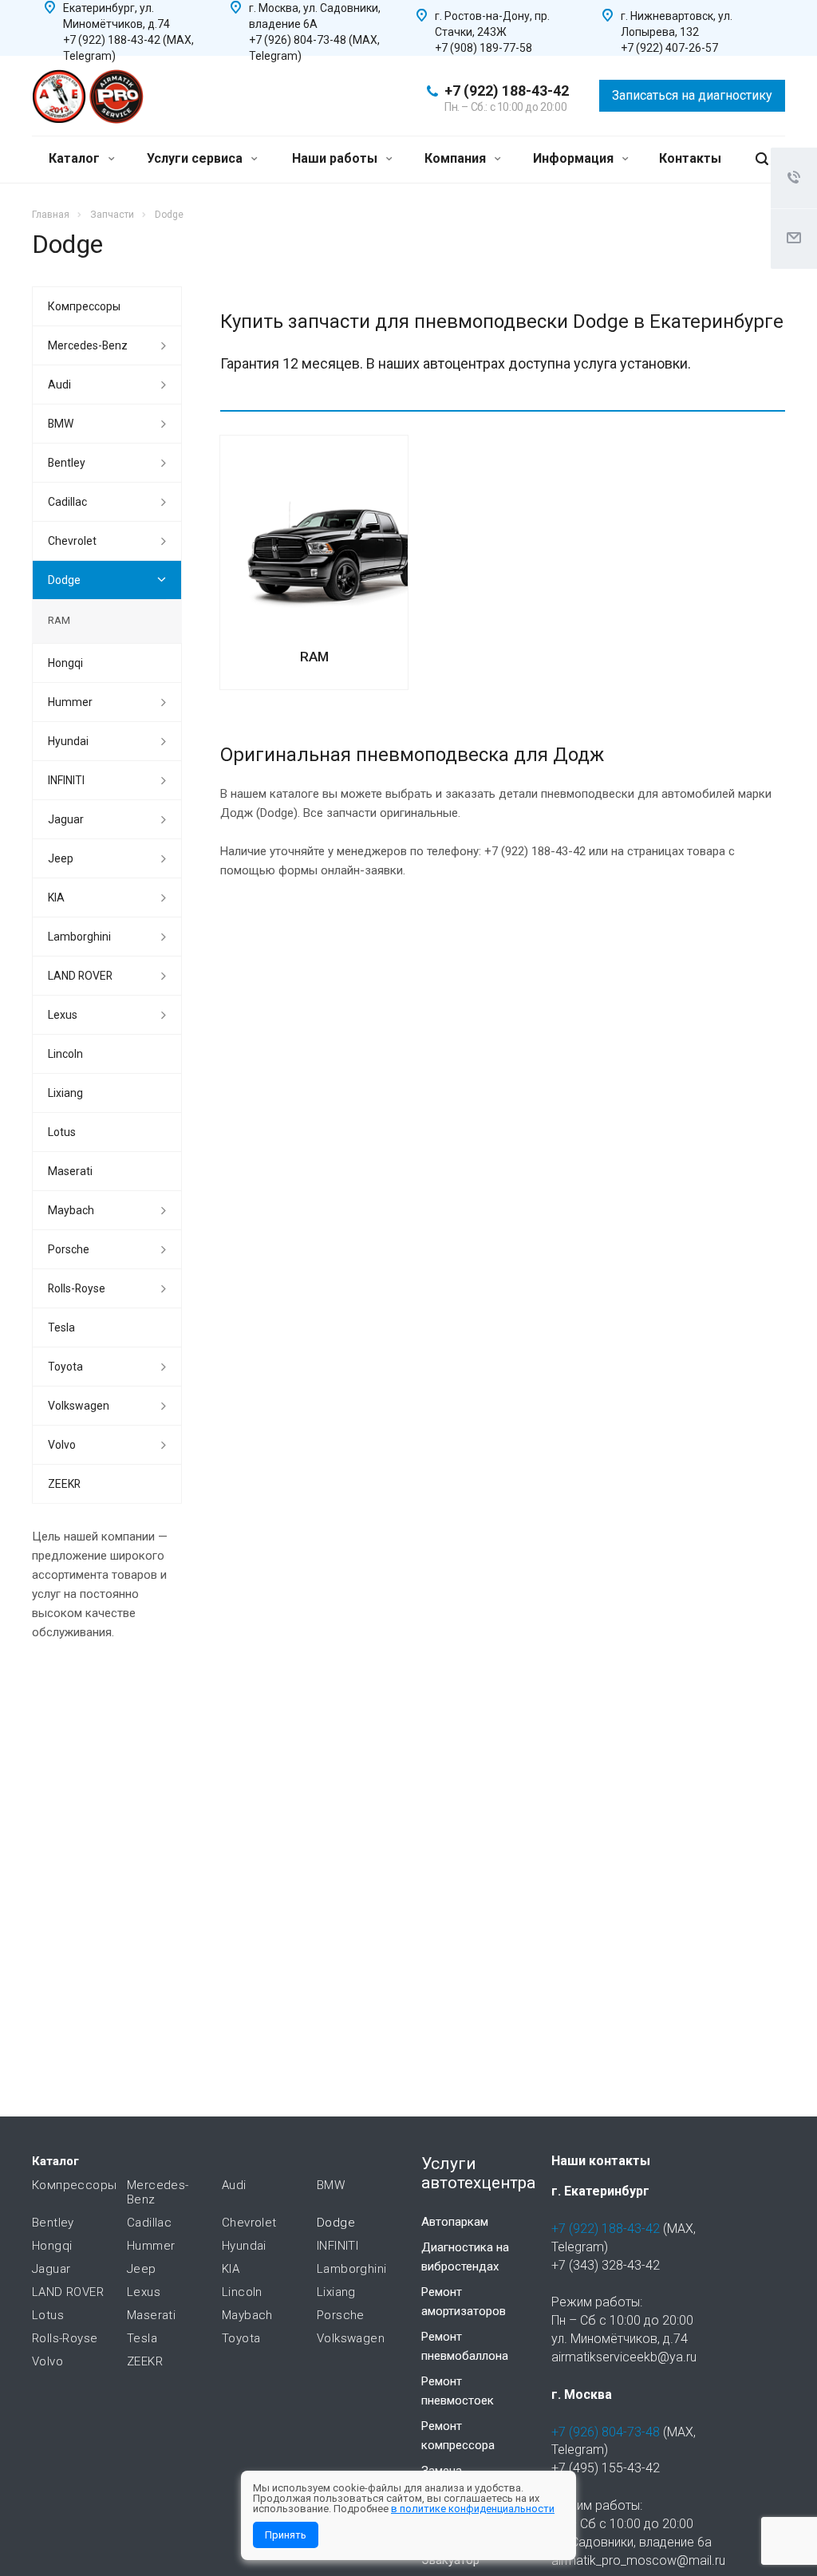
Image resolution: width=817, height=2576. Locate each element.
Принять (286, 2535)
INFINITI (66, 780)
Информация (575, 158)
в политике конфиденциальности (473, 2509)
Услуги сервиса (196, 158)
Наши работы (336, 158)
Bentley (67, 463)
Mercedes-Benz (88, 345)
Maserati (70, 1171)
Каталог (76, 158)
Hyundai (68, 741)
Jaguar (66, 819)
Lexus (63, 1015)
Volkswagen (79, 1406)
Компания (457, 158)
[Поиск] (762, 159)
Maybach (71, 1210)
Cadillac (67, 502)
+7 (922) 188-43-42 (507, 91)
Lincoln (65, 1054)
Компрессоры (84, 306)
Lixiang (65, 1093)
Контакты (690, 158)
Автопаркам (455, 2222)
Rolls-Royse (77, 1288)
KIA (56, 897)
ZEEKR (64, 1484)
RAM (314, 657)
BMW (61, 424)
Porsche (69, 1249)
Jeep (61, 858)
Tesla (61, 1327)
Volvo (62, 1445)
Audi (59, 385)
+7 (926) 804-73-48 (606, 2432)
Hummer (70, 702)
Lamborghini (79, 937)
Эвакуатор (450, 2560)
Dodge (64, 580)
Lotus (62, 1132)
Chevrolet (72, 541)
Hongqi (65, 663)
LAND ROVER (80, 976)
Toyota (65, 1367)
